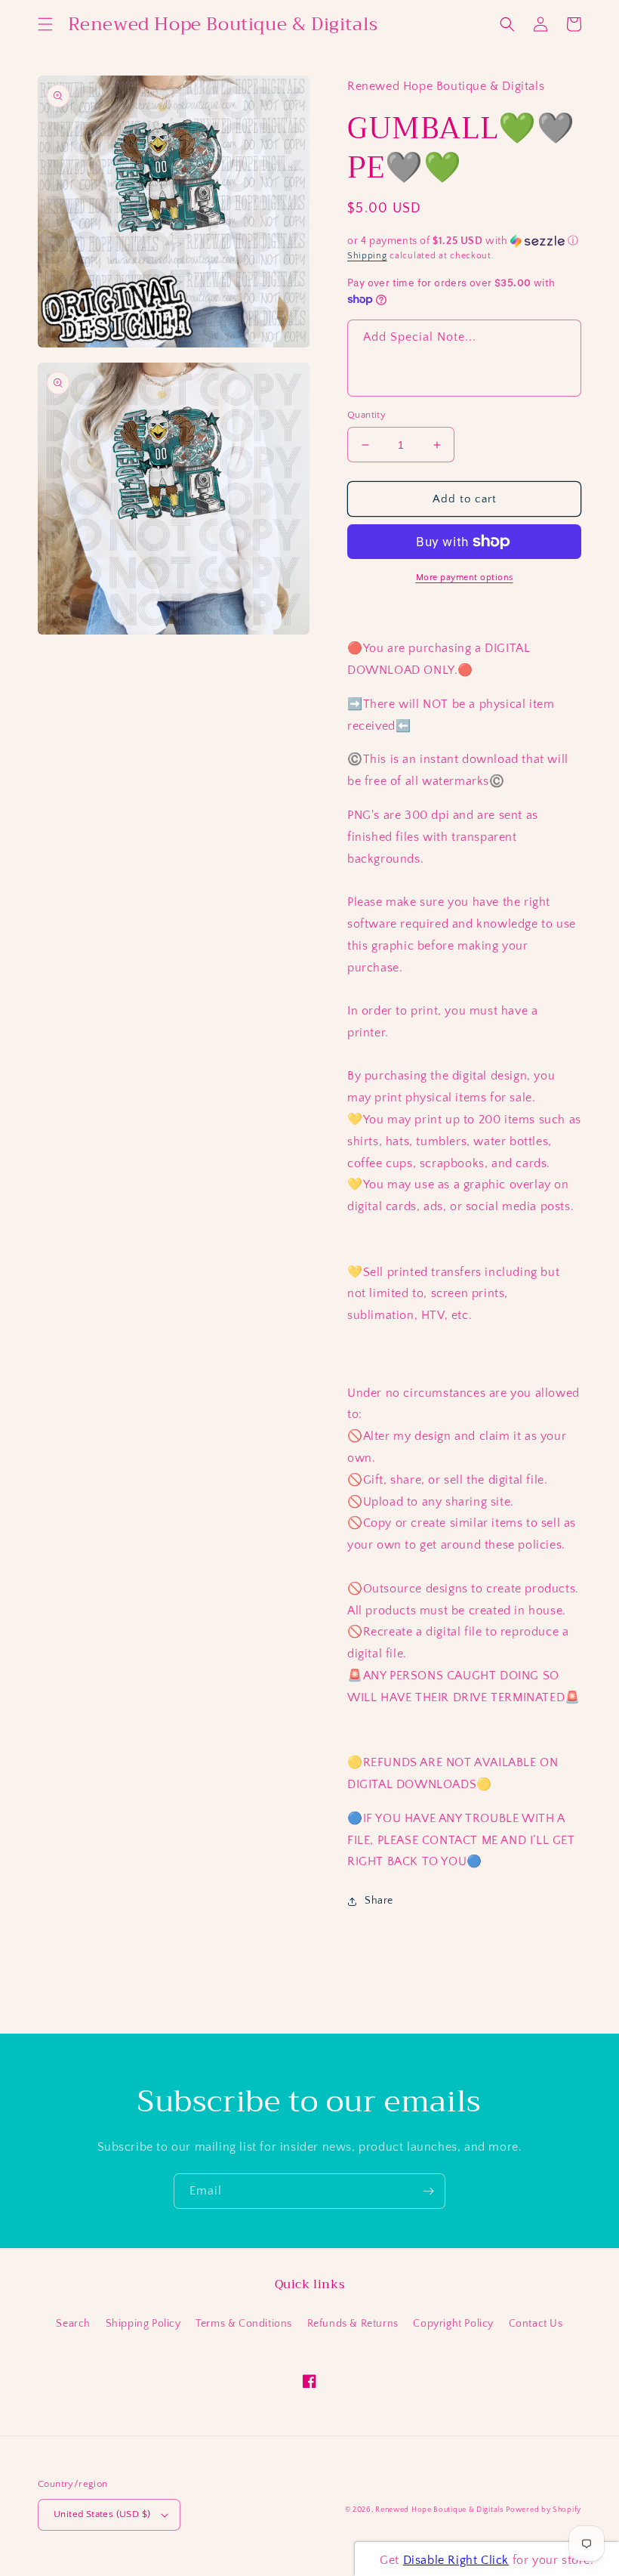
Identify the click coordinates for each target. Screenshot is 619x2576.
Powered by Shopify (544, 2510)
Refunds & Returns (353, 2324)
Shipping (367, 256)
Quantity (366, 415)
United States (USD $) (102, 2514)
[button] (45, 24)
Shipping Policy (143, 2324)
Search (73, 2324)
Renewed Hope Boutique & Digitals (439, 2510)
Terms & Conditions (244, 2324)
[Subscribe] (428, 2191)
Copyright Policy (453, 2324)
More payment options (465, 578)
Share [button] (379, 1901)
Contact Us (536, 2324)
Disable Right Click (456, 2560)
